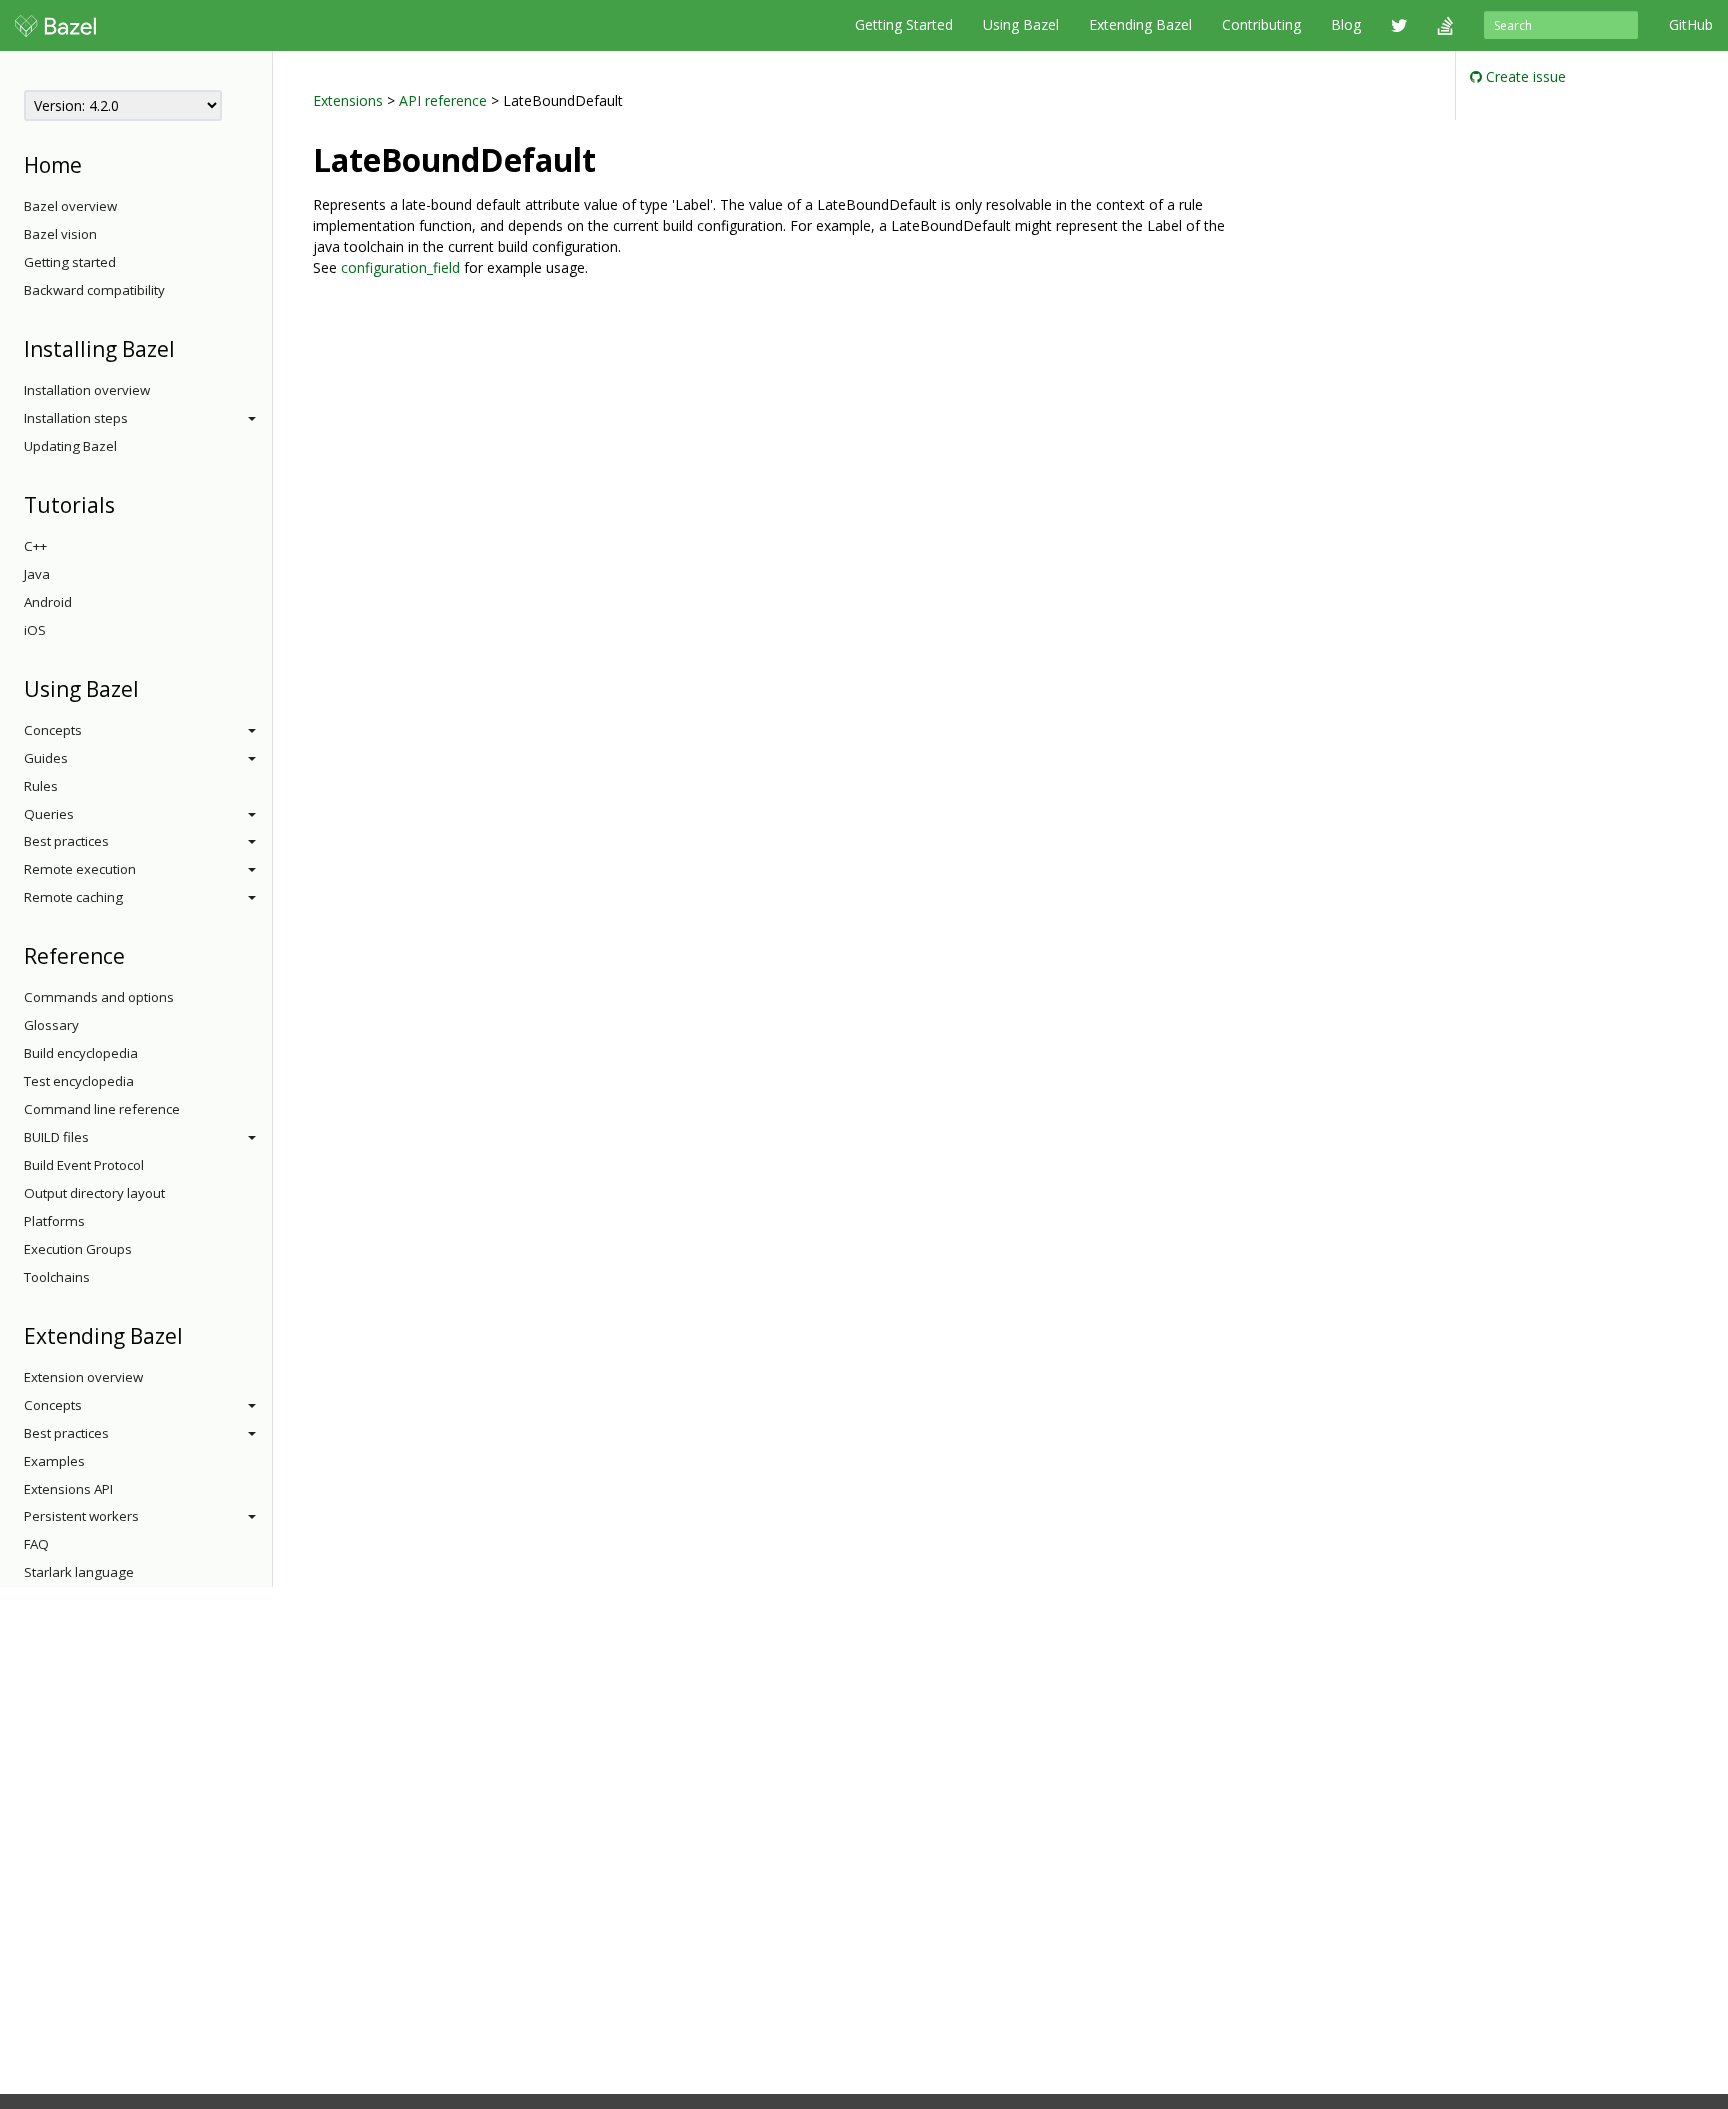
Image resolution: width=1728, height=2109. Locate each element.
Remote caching (73, 897)
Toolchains (57, 1277)
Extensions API (68, 1489)
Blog (1346, 24)
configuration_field (400, 267)
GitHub (1691, 24)
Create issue (1524, 76)
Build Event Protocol (84, 1165)
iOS (35, 630)
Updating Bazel (70, 446)
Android (48, 602)
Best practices (66, 841)
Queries (49, 814)
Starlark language (79, 1572)
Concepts (53, 730)
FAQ (36, 1544)
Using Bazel (1021, 24)
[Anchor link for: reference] (135, 954)
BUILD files (56, 1137)
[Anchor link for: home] (92, 163)
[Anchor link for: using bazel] (149, 687)
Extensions (348, 100)
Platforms (54, 1221)
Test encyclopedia (79, 1081)
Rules (41, 786)
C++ (35, 546)
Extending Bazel (1140, 24)
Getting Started (904, 24)
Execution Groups (78, 1249)
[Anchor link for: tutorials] (125, 503)
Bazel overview (70, 206)
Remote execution (80, 869)
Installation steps (76, 418)
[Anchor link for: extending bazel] (193, 1334)
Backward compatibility (94, 290)
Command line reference (102, 1109)
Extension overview (83, 1377)
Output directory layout (94, 1193)
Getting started (70, 262)
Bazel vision (60, 234)
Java (37, 574)
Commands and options (99, 997)
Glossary (51, 1025)
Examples (54, 1461)
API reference (443, 100)
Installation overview (87, 390)
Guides (46, 758)
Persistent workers (81, 1516)
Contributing (1261, 24)
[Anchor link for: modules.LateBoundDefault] (612, 158)
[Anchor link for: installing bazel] (185, 347)
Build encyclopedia (81, 1053)
